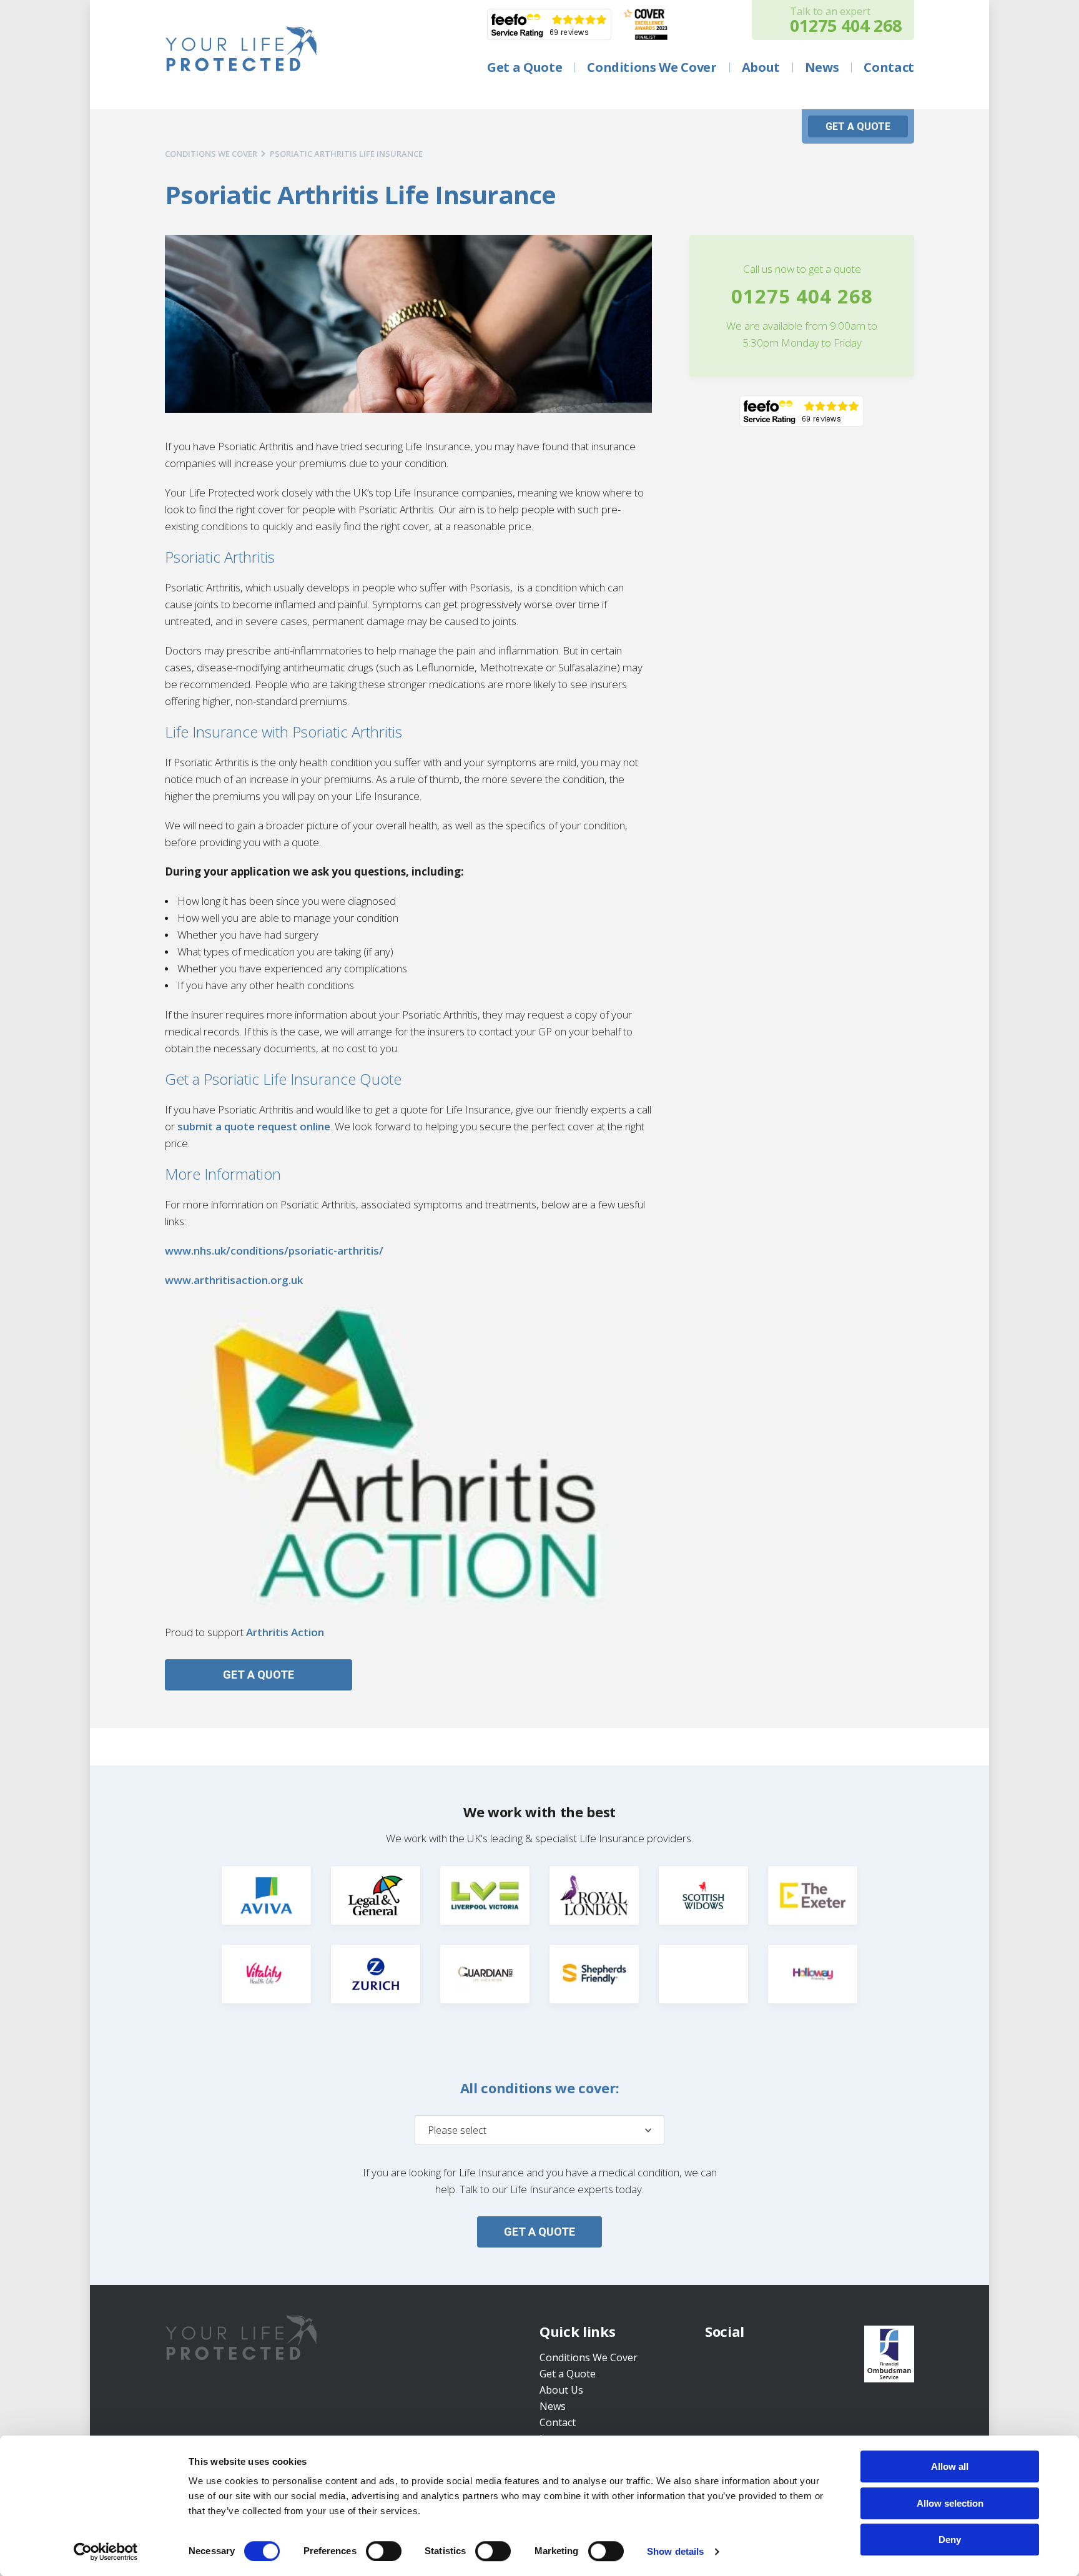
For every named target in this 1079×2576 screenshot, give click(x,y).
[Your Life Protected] (241, 49)
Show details (675, 2551)
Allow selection (950, 2503)
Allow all (950, 2466)
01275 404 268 (802, 296)
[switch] (384, 2551)
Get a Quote (568, 2374)
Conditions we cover (211, 154)
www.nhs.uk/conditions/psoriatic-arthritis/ (274, 1251)
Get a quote (858, 126)
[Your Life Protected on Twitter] (743, 2362)
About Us (561, 2390)
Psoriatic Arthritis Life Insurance (346, 154)
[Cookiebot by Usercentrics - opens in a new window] (106, 2552)
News (553, 2406)
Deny (950, 2539)
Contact (558, 2422)
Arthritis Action (285, 1632)
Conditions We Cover (589, 2357)
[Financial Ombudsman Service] (889, 2354)
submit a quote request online (254, 1126)
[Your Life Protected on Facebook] (716, 2362)
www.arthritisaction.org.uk (234, 1280)
